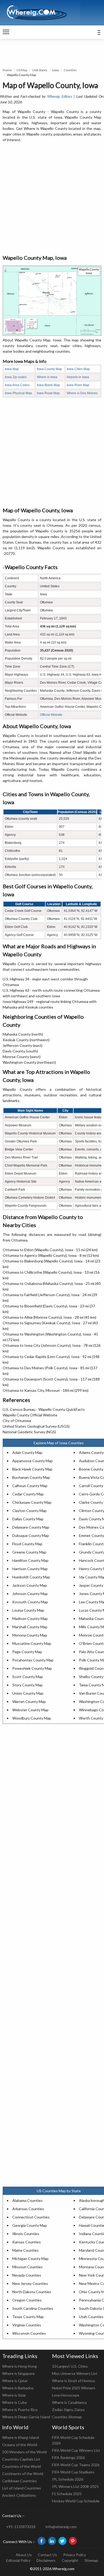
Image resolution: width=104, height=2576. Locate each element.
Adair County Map (27, 1452)
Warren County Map (29, 1701)
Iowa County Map (49, 369)
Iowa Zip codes (16, 377)
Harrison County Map (30, 1569)
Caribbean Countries (19, 2481)
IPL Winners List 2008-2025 (75, 2486)
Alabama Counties (27, 2200)
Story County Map (27, 1685)
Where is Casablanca (69, 2402)
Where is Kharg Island (21, 2437)
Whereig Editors (59, 96)
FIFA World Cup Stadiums (73, 2472)
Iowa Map (12, 369)
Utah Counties (91, 2317)
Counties (70, 70)
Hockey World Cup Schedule (76, 2501)
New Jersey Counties (30, 2283)
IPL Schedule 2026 (68, 2479)
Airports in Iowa (78, 377)
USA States (40, 70)
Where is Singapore (18, 2373)
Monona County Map (30, 1635)
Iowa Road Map (48, 393)
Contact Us (47, 2555)
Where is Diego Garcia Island (26, 2417)
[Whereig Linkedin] (52, 2541)
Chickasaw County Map (32, 1502)
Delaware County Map (31, 1527)
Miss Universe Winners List (75, 2373)
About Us (24, 2555)
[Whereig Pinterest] (73, 2541)
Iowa (56, 70)
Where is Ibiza (14, 2395)
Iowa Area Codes (17, 385)
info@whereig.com (61, 2527)
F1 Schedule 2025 (67, 2494)
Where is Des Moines (82, 393)
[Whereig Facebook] (42, 2541)
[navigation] (6, 32)
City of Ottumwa (17, 1421)
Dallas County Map (28, 1519)
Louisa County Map (28, 1610)
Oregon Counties (27, 2300)
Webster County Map (30, 1710)
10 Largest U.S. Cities (70, 2366)
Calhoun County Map (30, 1486)
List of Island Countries (22, 2488)
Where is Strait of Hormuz (73, 2381)
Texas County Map (28, 2317)
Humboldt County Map (31, 1577)
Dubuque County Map (31, 1535)
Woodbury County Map (32, 1718)
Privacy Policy (75, 2555)
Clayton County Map (29, 1511)
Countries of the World (21, 2466)
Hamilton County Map (30, 1560)
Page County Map (27, 1652)
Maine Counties (25, 2250)
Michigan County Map (30, 2259)
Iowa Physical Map (18, 393)
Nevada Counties (27, 2275)
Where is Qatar (15, 2381)
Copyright (70, 2560)
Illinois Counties (26, 2234)
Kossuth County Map (30, 1602)
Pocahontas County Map (33, 1660)
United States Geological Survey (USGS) (36, 1426)
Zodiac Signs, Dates (68, 2410)
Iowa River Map (78, 385)
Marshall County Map (30, 1627)
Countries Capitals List (21, 2459)
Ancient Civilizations (19, 2495)
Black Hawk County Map (32, 1469)
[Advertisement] (52, 199)
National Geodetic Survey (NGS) (29, 1432)
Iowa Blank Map (48, 385)
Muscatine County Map (32, 1643)
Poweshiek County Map (32, 1668)
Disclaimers (46, 2560)
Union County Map (28, 1693)
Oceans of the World (20, 2445)
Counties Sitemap (67, 2417)
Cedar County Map (28, 1494)
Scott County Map (28, 1677)
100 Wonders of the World (24, 2452)
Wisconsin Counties (29, 2333)
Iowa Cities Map (78, 369)
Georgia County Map (30, 2225)
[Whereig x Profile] (62, 2541)
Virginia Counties (27, 2325)
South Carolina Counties (33, 2308)
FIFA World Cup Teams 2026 (76, 2465)
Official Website (51, 715)
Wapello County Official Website (30, 1415)
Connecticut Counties (31, 2217)
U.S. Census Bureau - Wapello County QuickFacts (44, 1409)
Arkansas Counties (28, 2209)
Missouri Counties (27, 2267)
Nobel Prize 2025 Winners (74, 2388)
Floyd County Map (27, 1544)
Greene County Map (29, 1552)
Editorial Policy (18, 2560)
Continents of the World (23, 2474)
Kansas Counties (27, 2242)
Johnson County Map (30, 1594)
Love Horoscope (66, 2395)
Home (7, 70)
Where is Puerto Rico (20, 2410)
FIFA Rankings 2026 (68, 2457)
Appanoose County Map (33, 1461)
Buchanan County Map (31, 1477)
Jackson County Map (30, 1585)
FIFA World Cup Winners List (76, 2450)
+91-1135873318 (21, 2527)
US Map (22, 70)
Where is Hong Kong (19, 2366)
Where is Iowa (47, 377)
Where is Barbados (18, 2388)
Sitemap (91, 2560)
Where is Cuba (14, 2402)
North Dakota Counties (32, 2292)
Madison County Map (30, 1618)
